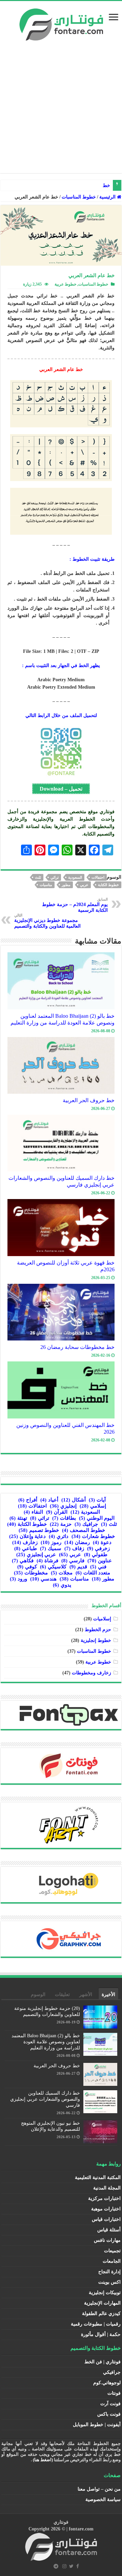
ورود (18, 1579)
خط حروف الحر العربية (89, 1100)
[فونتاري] (61, 23)
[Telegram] (56, 2566)
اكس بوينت (109, 2282)
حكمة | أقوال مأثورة (101, 2334)
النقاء (33, 1512)
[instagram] (64, 2566)
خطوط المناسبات (79, 197)
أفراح (28, 1500)
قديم (78, 1567)
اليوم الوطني (97, 1518)
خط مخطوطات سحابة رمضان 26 (77, 1347)
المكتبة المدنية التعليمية (98, 2177)
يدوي (62, 1585)
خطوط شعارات (93, 1536)
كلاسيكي (53, 1567)
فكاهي (23, 1561)
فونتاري (61, 2522)
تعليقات (62, 1995)
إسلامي (93, 1506)
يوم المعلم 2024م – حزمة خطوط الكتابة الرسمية (75, 905)
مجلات (62, 1573)
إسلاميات (102, 1619)
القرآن (57, 1512)
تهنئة (18, 1518)
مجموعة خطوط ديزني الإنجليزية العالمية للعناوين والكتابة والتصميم (47, 921)
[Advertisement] (61, 112)
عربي (84, 885)
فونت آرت (110, 2404)
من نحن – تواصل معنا (99, 2489)
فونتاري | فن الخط (103, 2362)
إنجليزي (63, 1506)
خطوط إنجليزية (96, 1640)
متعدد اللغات (93, 1573)
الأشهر (86, 1995)
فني (98, 1567)
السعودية (75, 877)
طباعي (26, 1548)
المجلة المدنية (107, 2188)
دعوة (102, 1542)
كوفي (27, 1567)
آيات (97, 1500)
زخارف (25, 1542)
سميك (51, 1548)
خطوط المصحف (84, 1530)
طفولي (96, 1555)
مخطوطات (31, 1573)
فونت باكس (109, 2414)
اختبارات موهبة (106, 2209)
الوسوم (38, 1995)
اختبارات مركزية (104, 2198)
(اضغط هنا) (43, 2460)
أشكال (74, 1500)
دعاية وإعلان (27, 1536)
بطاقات (64, 1518)
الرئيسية (108, 197)
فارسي (73, 1561)
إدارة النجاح (109, 2272)
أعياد (49, 1500)
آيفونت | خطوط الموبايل (97, 2425)
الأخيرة (108, 1995)
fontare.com (81, 2529)
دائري (59, 1536)
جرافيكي (112, 2372)
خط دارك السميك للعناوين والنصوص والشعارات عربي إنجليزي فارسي (45, 2099)
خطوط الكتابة (108, 885)
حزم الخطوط (98, 1630)
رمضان (77, 1542)
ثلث (38, 877)
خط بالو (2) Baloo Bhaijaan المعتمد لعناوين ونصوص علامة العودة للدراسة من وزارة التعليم (63, 1019)
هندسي (43, 1579)
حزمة (61, 1524)
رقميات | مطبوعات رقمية (96, 2324)
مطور (66, 885)
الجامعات (112, 2261)
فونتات (114, 2393)
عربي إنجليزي (36, 1555)
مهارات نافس (107, 2240)
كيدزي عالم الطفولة (101, 2314)
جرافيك (86, 1524)
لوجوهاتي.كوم (107, 2383)
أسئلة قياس (109, 2230)
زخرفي (98, 1548)
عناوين (100, 1561)
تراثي (55, 877)
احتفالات (98, 877)
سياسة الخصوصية (103, 2500)
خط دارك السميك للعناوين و (82, 185)
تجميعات (112, 2251)
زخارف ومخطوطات (91, 1673)
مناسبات (46, 885)
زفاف (74, 1548)
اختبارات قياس (106, 2219)
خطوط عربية (65, 284)
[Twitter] (71, 2566)
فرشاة (47, 1561)
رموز (51, 1542)
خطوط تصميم (39, 1530)
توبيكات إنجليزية (105, 2293)
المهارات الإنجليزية (102, 2303)
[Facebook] (78, 2566)
